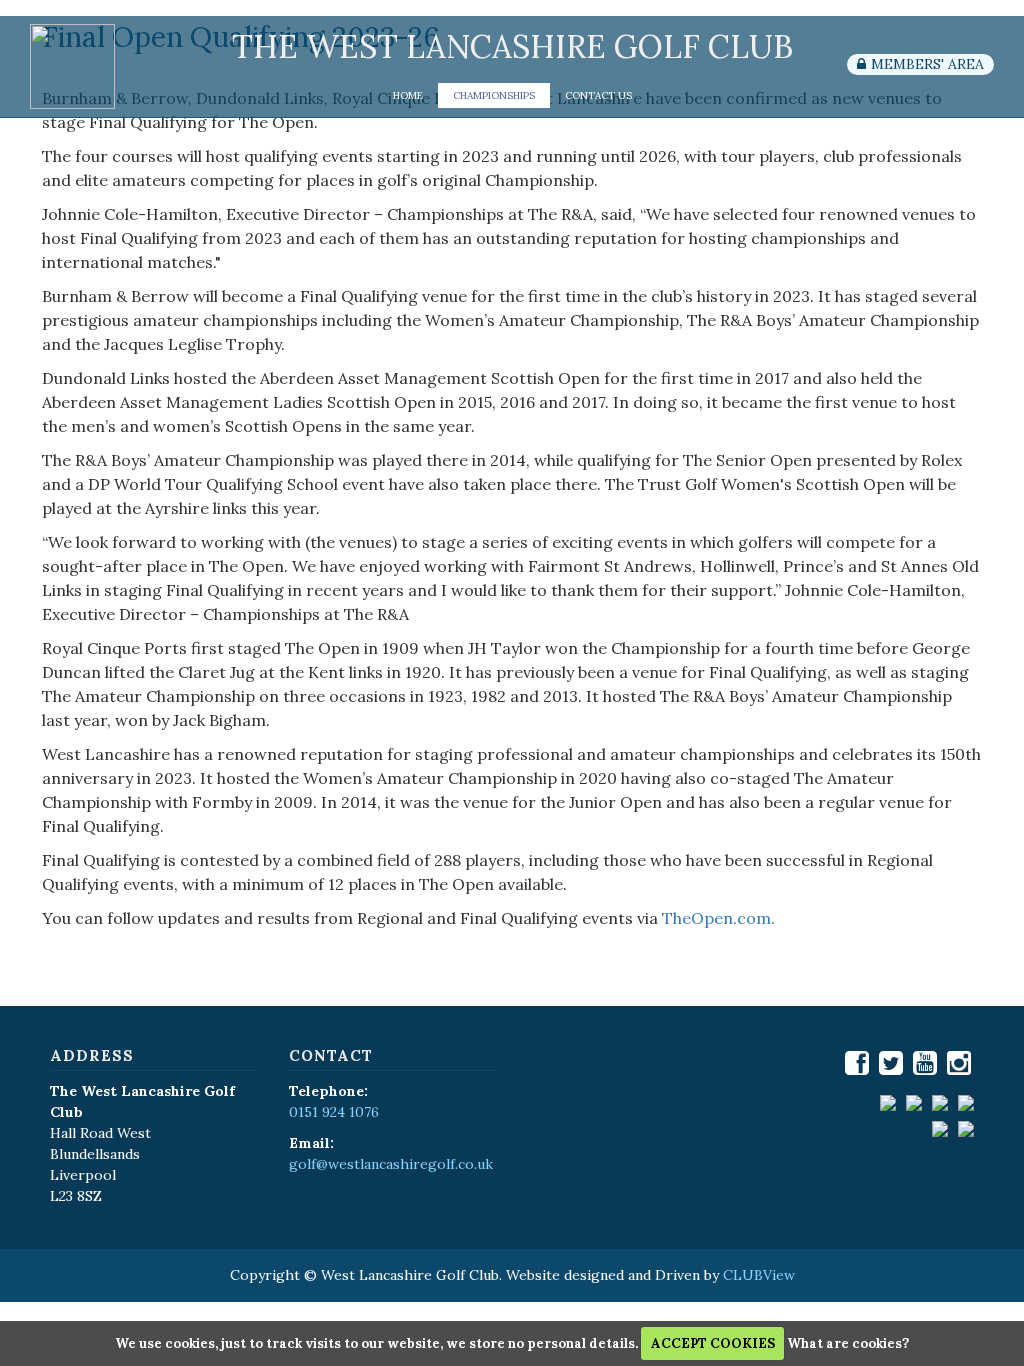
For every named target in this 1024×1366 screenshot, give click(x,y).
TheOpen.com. (718, 918)
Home (408, 95)
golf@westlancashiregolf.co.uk (391, 1164)
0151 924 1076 (334, 1112)
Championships (494, 95)
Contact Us (598, 95)
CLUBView (759, 1275)
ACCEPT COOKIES (713, 1343)
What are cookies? (848, 1343)
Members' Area (927, 64)
